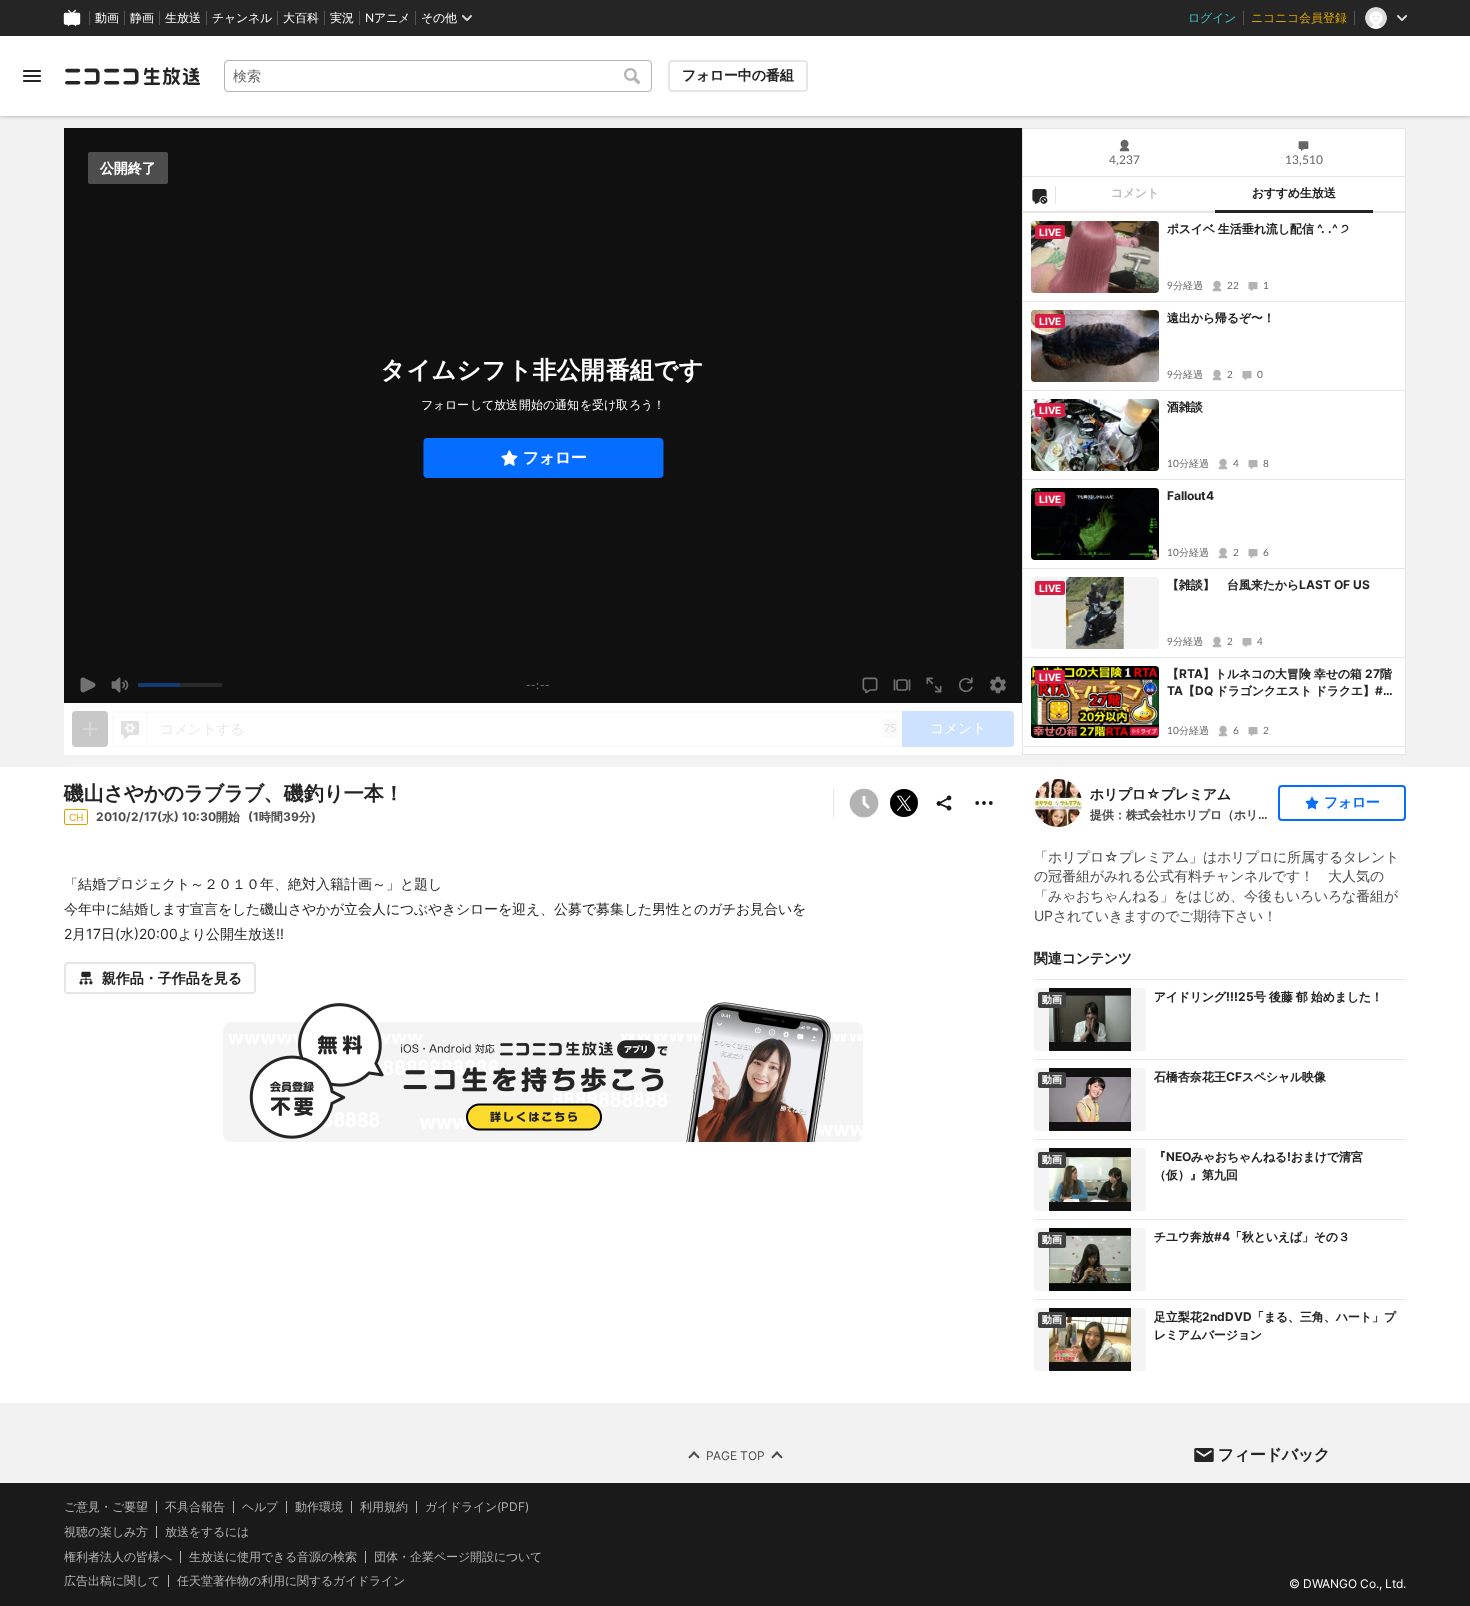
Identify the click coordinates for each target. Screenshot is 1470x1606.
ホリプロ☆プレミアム (1160, 793)
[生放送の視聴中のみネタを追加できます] (90, 729)
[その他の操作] (984, 803)
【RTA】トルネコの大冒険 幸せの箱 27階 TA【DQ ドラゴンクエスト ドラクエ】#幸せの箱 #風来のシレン (1281, 683)
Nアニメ (387, 18)
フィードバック (1274, 1454)
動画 (107, 18)
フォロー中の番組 (738, 75)
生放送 (183, 18)
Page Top (735, 1454)
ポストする (904, 803)
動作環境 (319, 1507)
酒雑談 (1185, 406)
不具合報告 (195, 1507)
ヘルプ (260, 1507)
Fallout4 (1190, 495)
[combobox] (438, 76)
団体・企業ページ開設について (458, 1556)
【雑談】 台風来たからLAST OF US (1268, 584)
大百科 (301, 18)
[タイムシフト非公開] (864, 803)
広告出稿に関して (112, 1580)
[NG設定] (1039, 195)
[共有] (944, 803)
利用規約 (384, 1507)
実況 (342, 18)
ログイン (1212, 18)
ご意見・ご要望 (106, 1506)
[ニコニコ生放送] (132, 76)
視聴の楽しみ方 (106, 1531)
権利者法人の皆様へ (118, 1555)
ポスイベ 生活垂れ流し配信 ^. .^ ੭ (1258, 228)
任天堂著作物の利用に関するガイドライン (291, 1581)
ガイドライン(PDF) (477, 1507)
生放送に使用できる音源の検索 (273, 1556)
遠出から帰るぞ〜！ (1221, 317)
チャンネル (242, 18)
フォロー (555, 457)
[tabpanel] (1214, 483)
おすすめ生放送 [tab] (1294, 193)
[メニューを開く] (32, 76)
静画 (142, 18)
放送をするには (207, 1532)
